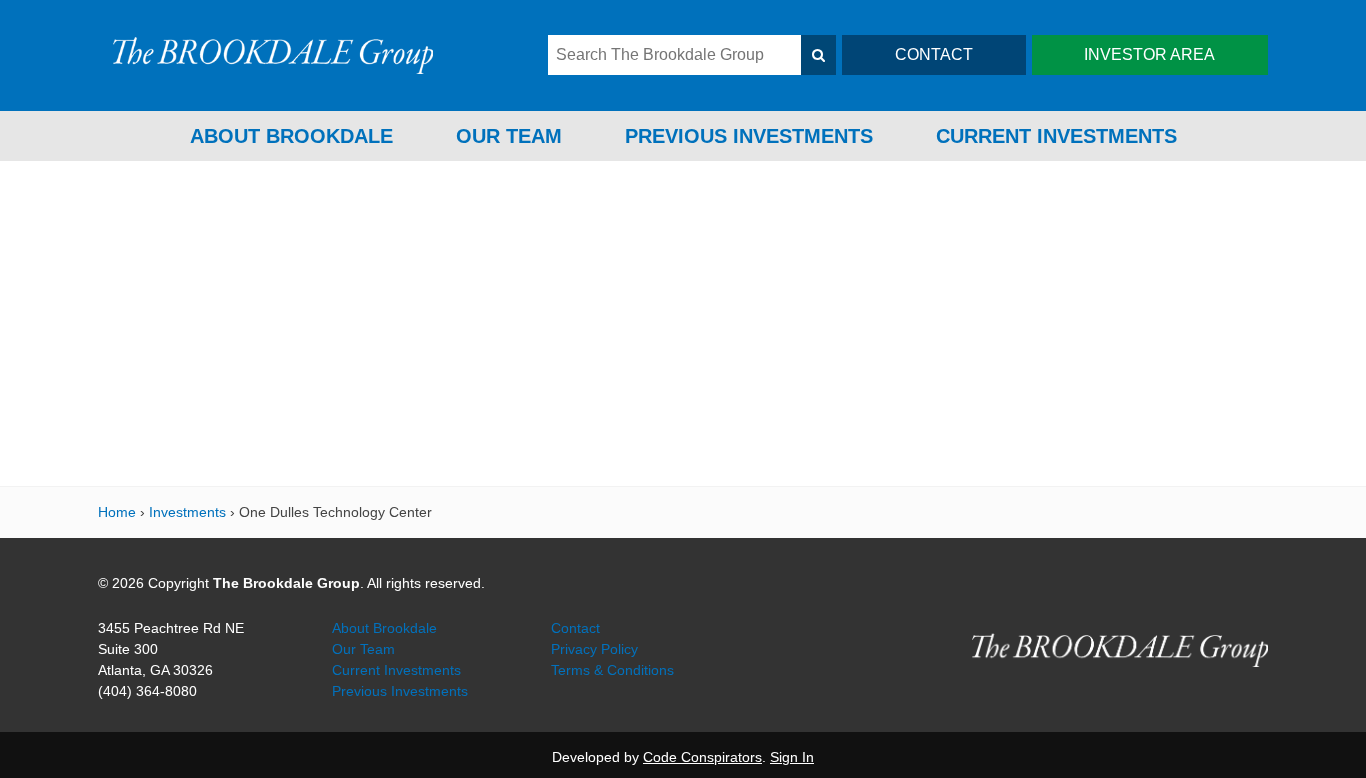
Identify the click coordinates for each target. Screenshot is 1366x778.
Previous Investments (749, 136)
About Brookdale (291, 136)
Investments (187, 512)
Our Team (509, 136)
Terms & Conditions (612, 670)
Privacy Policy (594, 649)
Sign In (792, 757)
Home (117, 512)
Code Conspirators (702, 757)
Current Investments (1056, 136)
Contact (575, 628)
